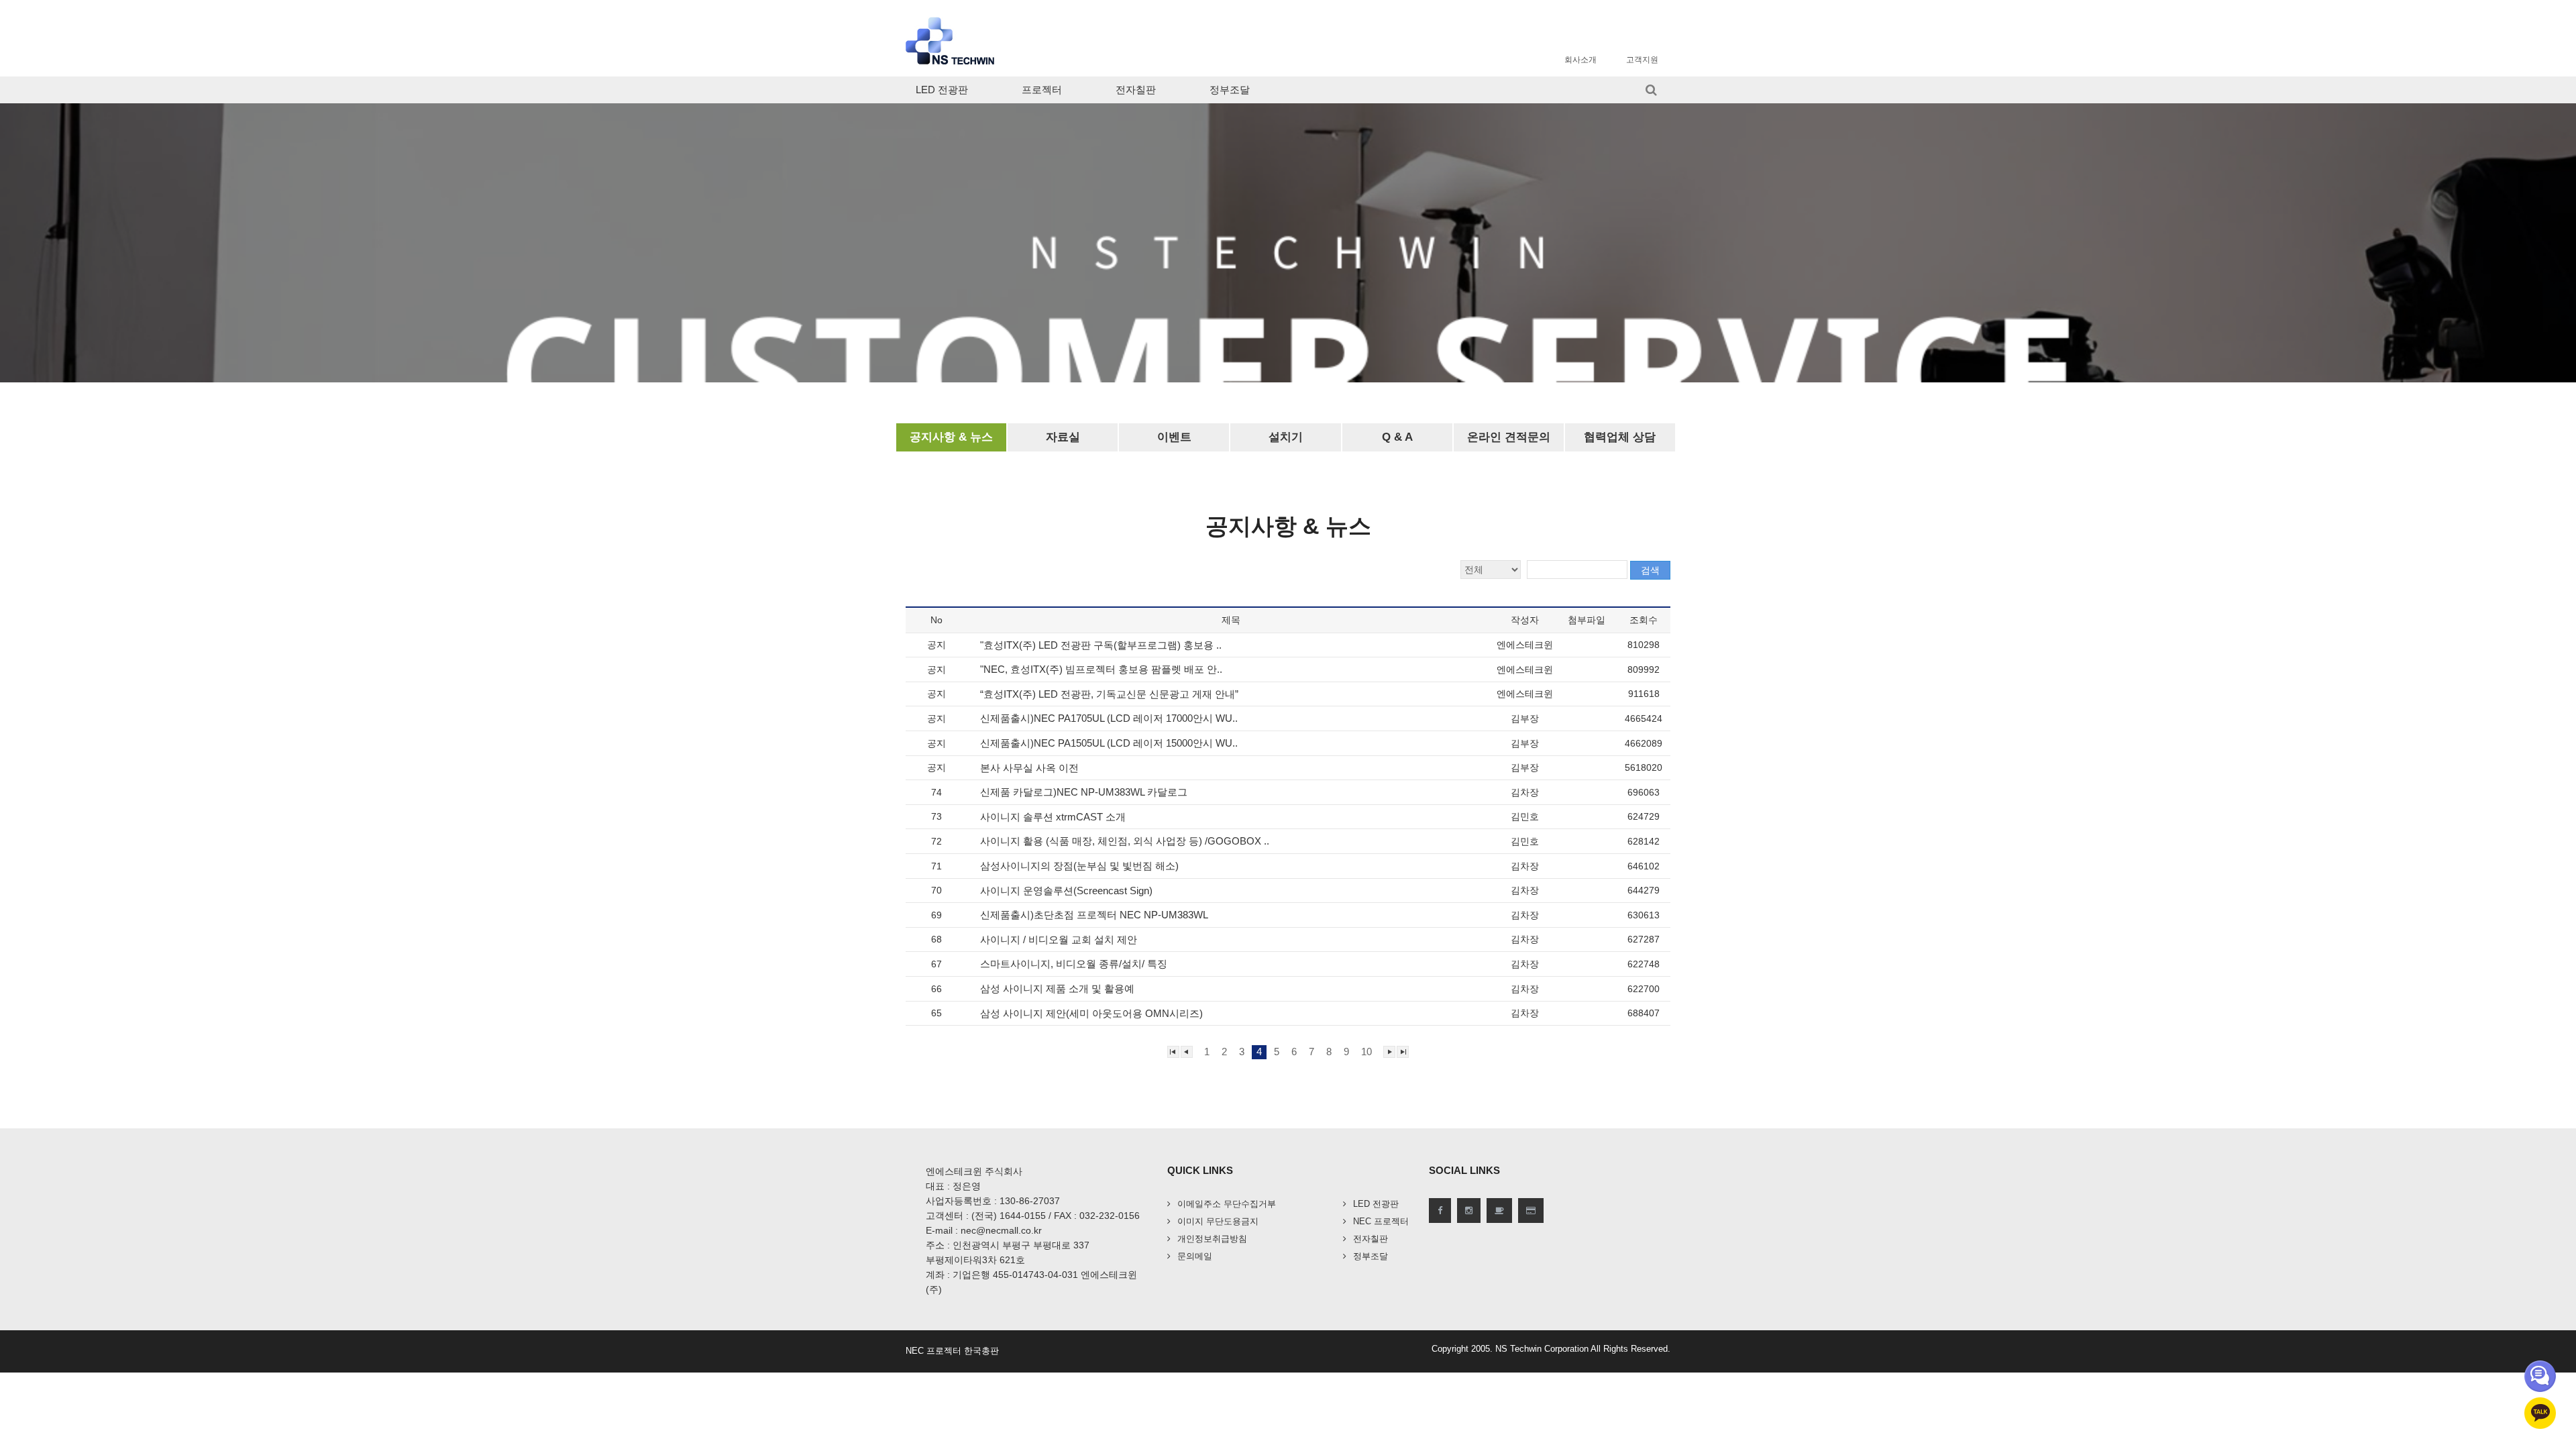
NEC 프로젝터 (1381, 1221)
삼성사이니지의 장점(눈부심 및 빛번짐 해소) (1081, 866)
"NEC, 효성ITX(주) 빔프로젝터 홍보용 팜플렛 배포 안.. (1103, 669)
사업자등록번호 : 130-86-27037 (993, 1201)
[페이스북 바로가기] (1440, 1211)
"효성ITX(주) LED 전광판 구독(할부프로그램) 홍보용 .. (1102, 645)
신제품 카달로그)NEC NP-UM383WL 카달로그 (1085, 792)
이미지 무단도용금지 (1218, 1221)
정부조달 (1230, 90)
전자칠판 (1136, 90)
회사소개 (1580, 60)
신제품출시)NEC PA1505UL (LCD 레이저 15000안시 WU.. (1110, 743)
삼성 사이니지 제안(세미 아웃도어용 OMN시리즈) (1093, 1013)
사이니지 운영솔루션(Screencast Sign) (1068, 891)
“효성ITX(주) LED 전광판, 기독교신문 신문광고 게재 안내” (1111, 694)
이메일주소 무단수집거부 (1227, 1204)
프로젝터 (1042, 90)
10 (1366, 1052)
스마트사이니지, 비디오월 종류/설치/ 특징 (1075, 964)
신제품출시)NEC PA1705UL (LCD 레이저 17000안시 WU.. (1110, 718)
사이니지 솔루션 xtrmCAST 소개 (1054, 817)
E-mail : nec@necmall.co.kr (984, 1230)
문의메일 (1195, 1256)
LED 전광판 (942, 90)
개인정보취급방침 (1212, 1239)
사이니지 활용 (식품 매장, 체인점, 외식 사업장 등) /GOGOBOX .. (1126, 841)
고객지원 (1642, 60)
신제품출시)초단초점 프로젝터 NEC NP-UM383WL (1095, 915)
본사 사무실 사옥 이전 (1031, 768)
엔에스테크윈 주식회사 (974, 1171)
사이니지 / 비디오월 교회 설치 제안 (1060, 940)
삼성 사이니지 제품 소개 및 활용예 (1059, 988)
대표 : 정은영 (953, 1186)
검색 (1650, 570)
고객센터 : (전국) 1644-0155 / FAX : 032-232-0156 (1033, 1216)
